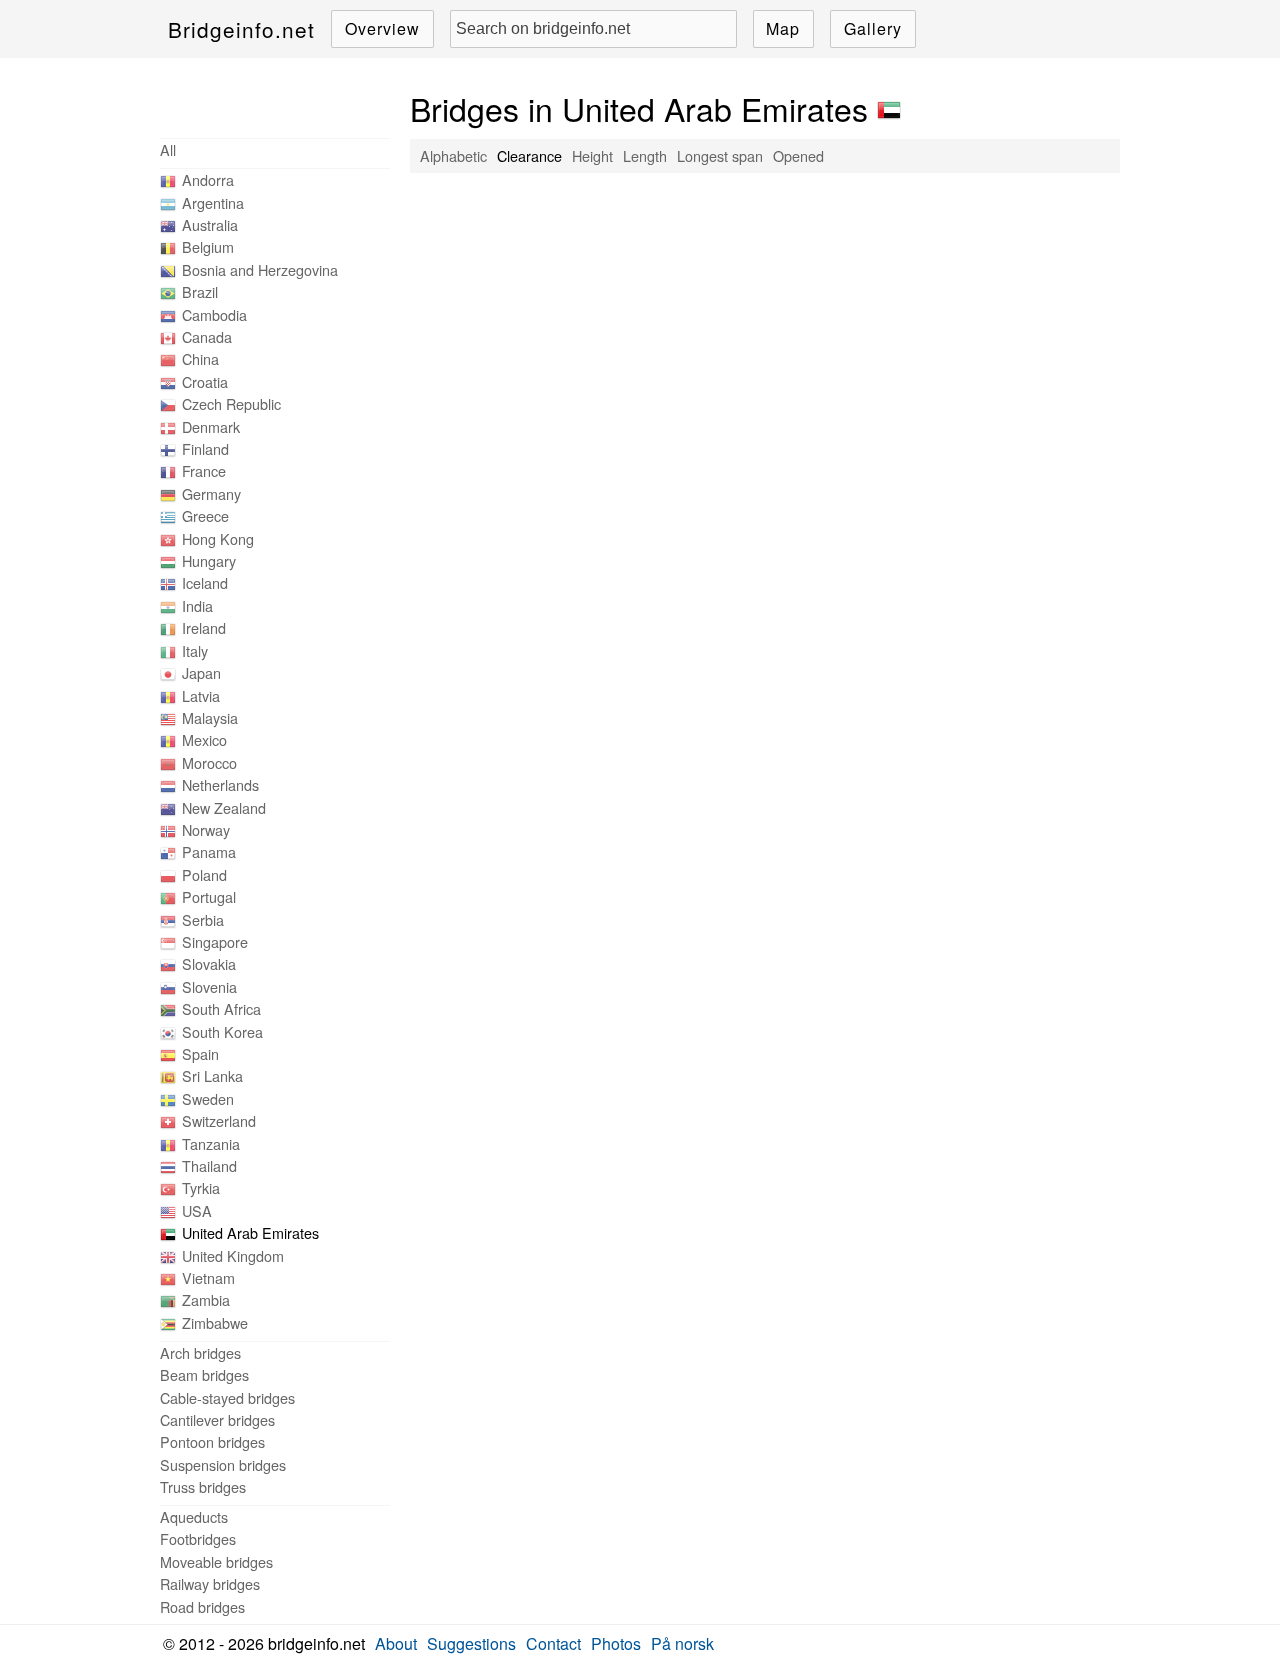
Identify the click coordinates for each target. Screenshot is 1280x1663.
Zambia (206, 1299)
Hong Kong (218, 538)
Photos (616, 1643)
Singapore (215, 941)
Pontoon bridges (212, 1441)
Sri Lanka (212, 1075)
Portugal (209, 896)
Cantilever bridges (217, 1419)
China (200, 358)
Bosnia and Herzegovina (260, 269)
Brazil (200, 291)
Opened (798, 155)
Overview (382, 28)
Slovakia (209, 963)
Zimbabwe (215, 1322)
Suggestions (471, 1643)
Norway (206, 829)
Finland (205, 448)
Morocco (209, 762)
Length (645, 155)
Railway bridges (210, 1583)
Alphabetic (453, 155)
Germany (211, 493)
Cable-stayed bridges (227, 1397)
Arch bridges (200, 1352)
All (168, 149)
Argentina (213, 202)
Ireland (204, 627)
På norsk (682, 1643)
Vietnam (208, 1277)
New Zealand (224, 807)
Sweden (208, 1098)
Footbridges (198, 1538)
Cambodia (214, 314)
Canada (207, 336)
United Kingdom (233, 1255)
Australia (210, 224)
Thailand (209, 1165)
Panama (209, 851)
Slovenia (209, 986)
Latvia (201, 695)
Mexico (204, 739)
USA (197, 1210)
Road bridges (202, 1606)
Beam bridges (204, 1374)
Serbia (203, 919)
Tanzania (211, 1143)
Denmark (211, 426)
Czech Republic (231, 403)
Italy (195, 650)
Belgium (208, 246)
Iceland (205, 582)
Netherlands (220, 784)
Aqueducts (194, 1516)
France (204, 470)
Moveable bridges (216, 1561)
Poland (204, 874)
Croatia (205, 381)
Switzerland (219, 1120)
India (197, 605)
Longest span (720, 155)
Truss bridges (203, 1486)
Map (783, 28)
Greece (205, 515)
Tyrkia (201, 1187)
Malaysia (210, 717)
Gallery (873, 28)
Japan (201, 672)
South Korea (222, 1031)
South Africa (221, 1008)
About (396, 1643)
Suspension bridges (223, 1464)
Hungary (209, 560)
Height (592, 155)
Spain (200, 1053)
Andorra (208, 179)
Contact (553, 1643)
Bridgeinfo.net (241, 29)
